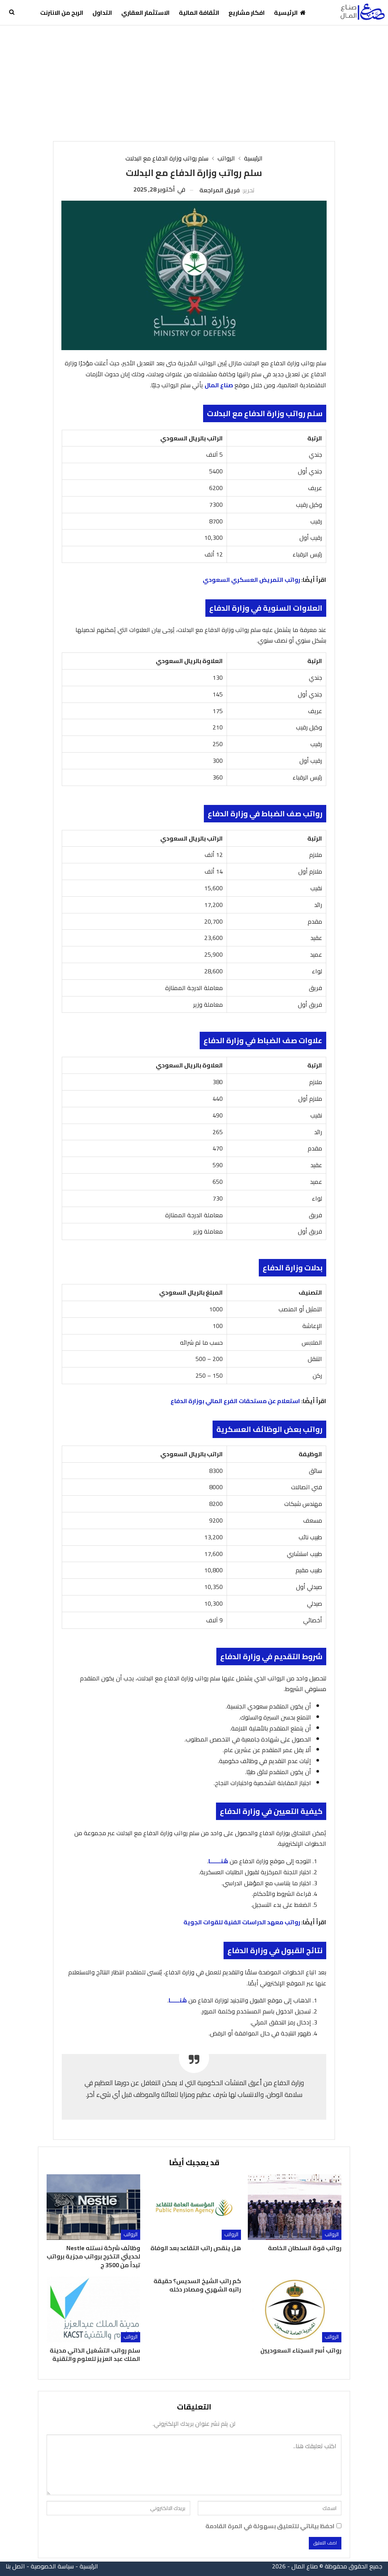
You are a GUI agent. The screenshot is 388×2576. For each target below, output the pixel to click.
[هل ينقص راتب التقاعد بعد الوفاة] (194, 2207)
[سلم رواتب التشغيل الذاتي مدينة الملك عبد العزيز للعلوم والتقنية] (93, 2310)
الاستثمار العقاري (145, 13)
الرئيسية (286, 13)
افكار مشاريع (247, 13)
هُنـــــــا (218, 1861)
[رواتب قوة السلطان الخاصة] (295, 2207)
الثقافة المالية (199, 13)
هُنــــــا (178, 2000)
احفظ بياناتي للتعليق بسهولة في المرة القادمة (270, 2526)
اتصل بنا (15, 2566)
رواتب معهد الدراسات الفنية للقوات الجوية (242, 1922)
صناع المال (219, 385)
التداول (102, 13)
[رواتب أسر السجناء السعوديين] (295, 2310)
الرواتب (332, 2234)
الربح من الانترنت (62, 13)
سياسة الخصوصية (52, 2566)
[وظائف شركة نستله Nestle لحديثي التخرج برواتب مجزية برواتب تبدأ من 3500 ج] (93, 2207)
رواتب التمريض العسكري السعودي (251, 580)
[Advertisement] (194, 82)
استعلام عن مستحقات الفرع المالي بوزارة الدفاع (235, 1401)
